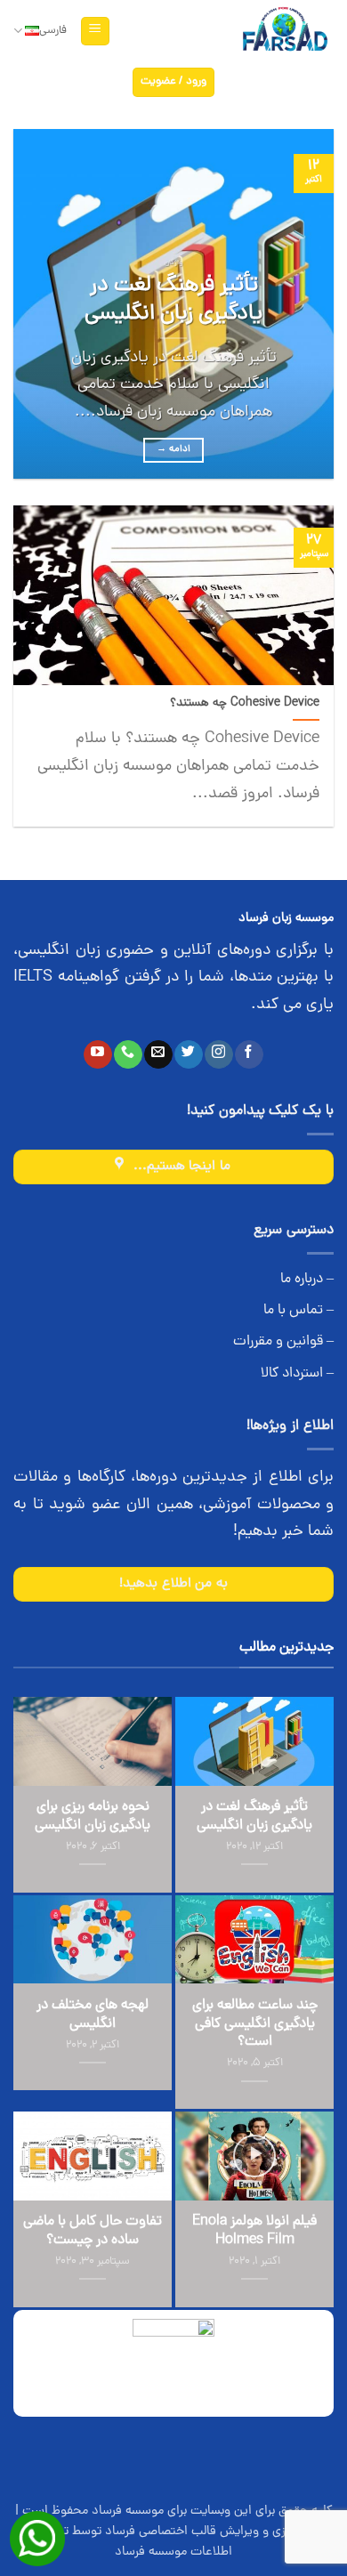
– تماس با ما (299, 1311)
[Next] (29, 304)
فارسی (53, 31)
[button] (95, 32)
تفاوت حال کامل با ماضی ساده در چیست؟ (93, 2232)
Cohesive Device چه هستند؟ (245, 704)
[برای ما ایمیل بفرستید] (158, 1054)
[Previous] (305, 304)
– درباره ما (307, 1280)
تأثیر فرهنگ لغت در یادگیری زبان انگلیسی (173, 301)
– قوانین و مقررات (283, 1342)
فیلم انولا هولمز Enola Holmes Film (254, 2232)
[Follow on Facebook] (249, 1054)
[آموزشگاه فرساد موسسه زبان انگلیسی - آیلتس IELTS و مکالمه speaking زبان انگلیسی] (284, 32)
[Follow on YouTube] (97, 1054)
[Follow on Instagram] (218, 1054)
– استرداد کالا (297, 1374)
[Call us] (128, 1054)
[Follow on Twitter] (188, 1054)
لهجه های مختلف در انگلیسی (93, 2015)
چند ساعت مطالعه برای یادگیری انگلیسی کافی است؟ (255, 2024)
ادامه (174, 449)
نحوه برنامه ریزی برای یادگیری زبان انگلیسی (93, 1817)
